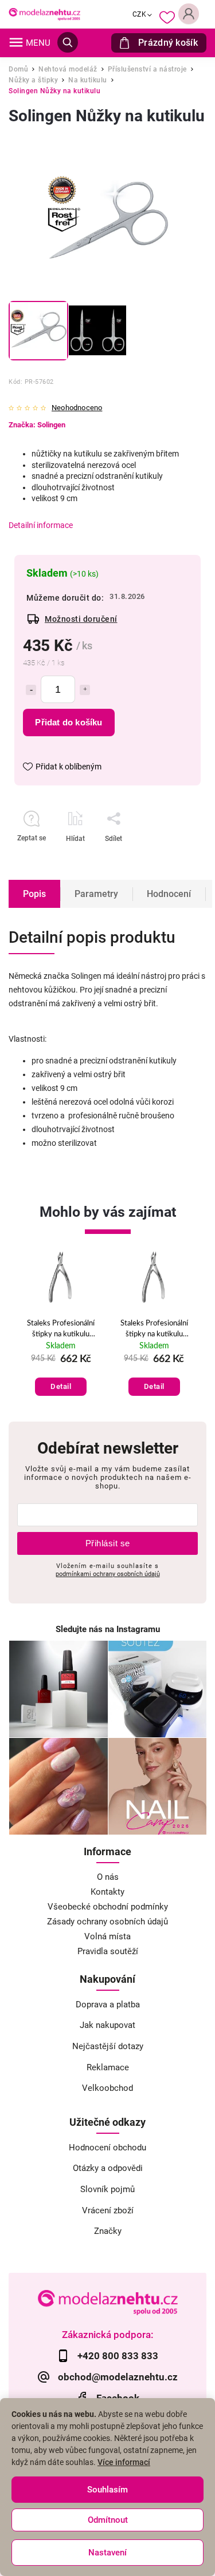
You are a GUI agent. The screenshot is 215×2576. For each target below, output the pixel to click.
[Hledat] (68, 42)
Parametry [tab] (96, 894)
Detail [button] (61, 1386)
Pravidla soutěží (108, 1951)
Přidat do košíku (69, 722)
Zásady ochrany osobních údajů (107, 1922)
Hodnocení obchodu (107, 2148)
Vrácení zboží (108, 2210)
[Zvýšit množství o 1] (85, 690)
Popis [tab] (34, 894)
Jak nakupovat (107, 2025)
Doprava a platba (108, 2005)
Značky (108, 2231)
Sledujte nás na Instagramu (108, 1629)
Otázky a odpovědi (108, 2168)
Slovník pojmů (107, 2189)
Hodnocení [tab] (169, 894)
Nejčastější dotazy (108, 2046)
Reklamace (108, 2067)
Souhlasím (107, 2490)
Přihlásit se (108, 1543)
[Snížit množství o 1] (31, 690)
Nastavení (107, 2553)
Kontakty (107, 1892)
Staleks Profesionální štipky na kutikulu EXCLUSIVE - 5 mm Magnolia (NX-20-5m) (61, 1329)
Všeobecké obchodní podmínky (108, 1907)
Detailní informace (41, 525)
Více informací (124, 2462)
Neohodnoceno (77, 408)
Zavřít (163, 859)
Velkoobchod (107, 2088)
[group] (61, 1329)
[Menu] (16, 42)
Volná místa (107, 1936)
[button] (61, 1375)
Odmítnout (108, 2520)
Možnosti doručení (81, 619)
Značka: (37, 425)
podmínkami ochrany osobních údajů (108, 1574)
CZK (140, 14)
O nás (108, 1877)
